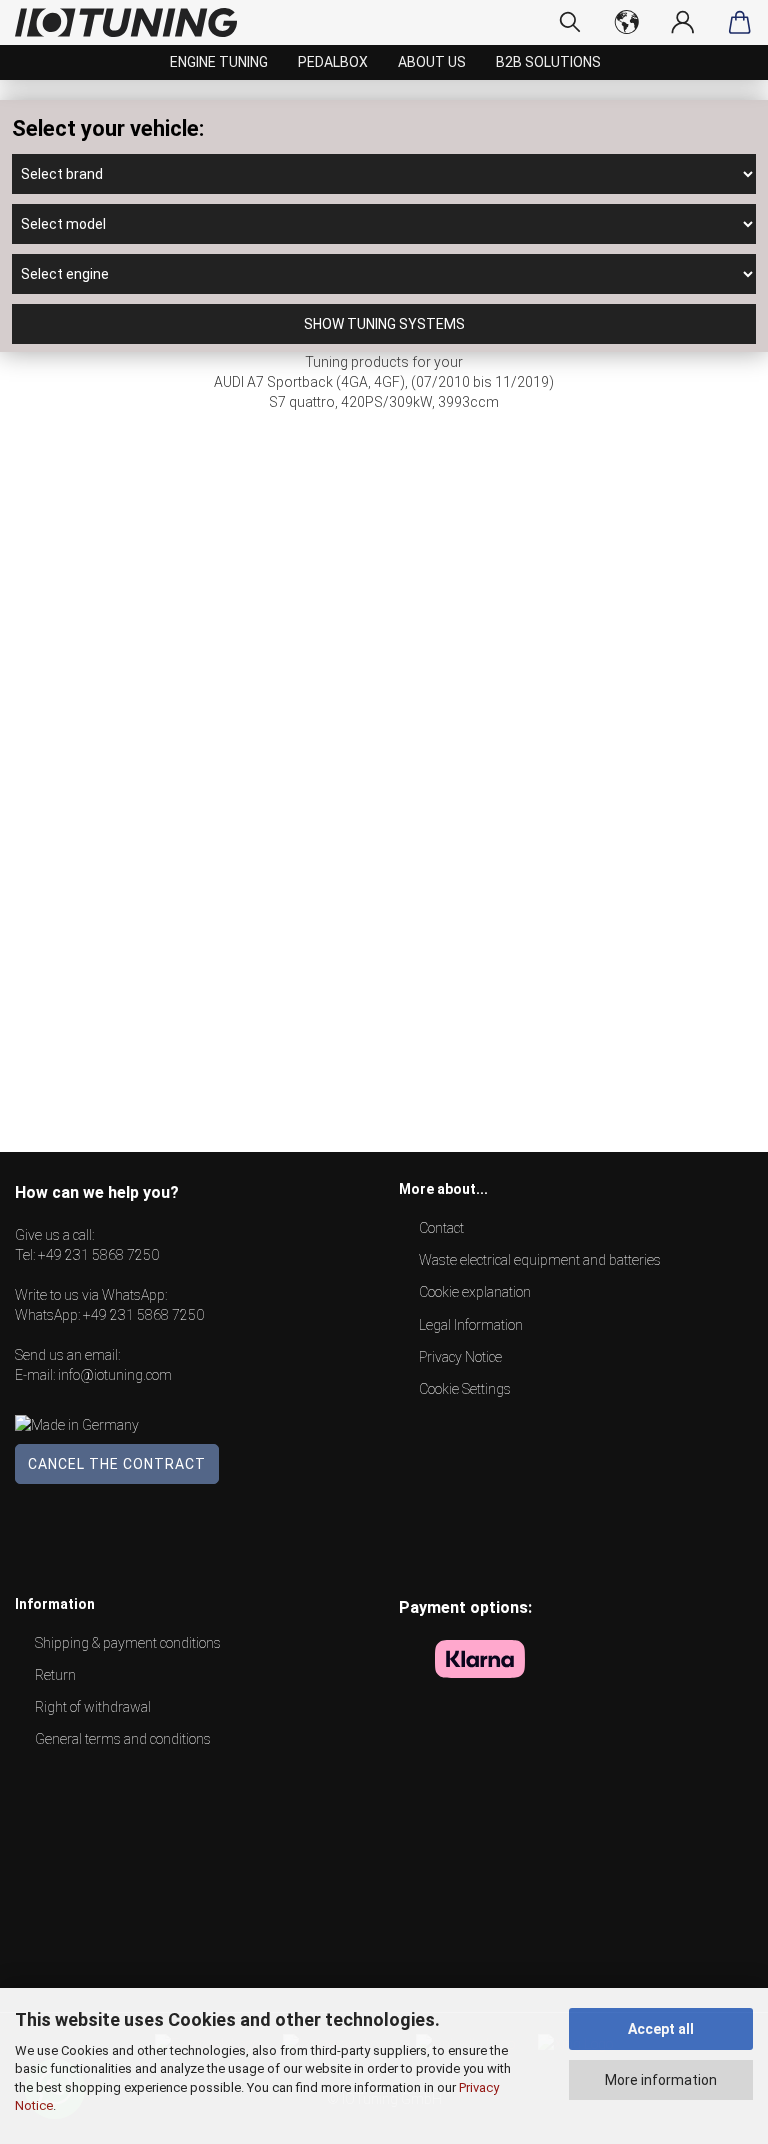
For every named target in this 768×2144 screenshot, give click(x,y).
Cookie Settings (465, 1389)
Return (55, 1675)
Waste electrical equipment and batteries (540, 1260)
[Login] (683, 22)
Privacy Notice (460, 1357)
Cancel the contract (117, 1464)
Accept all (661, 2029)
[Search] (570, 22)
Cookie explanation (475, 1292)
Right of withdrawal (93, 1707)
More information (661, 2080)
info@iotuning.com (115, 1375)
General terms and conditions (123, 1739)
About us (432, 62)
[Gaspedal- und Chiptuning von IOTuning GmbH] (133, 22)
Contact (441, 1228)
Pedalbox (333, 62)
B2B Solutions (548, 62)
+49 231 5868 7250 (98, 1255)
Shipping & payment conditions (128, 1643)
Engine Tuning (219, 62)
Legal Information (471, 1325)
